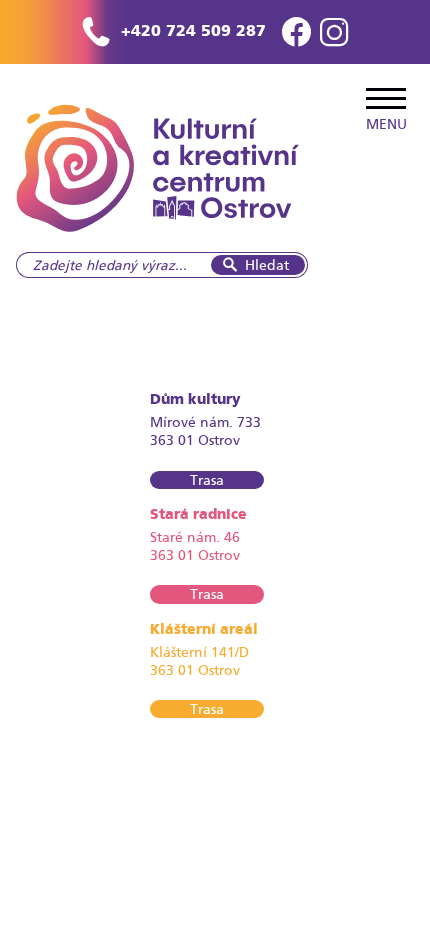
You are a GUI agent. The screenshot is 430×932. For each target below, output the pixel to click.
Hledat (267, 265)
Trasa (207, 480)
